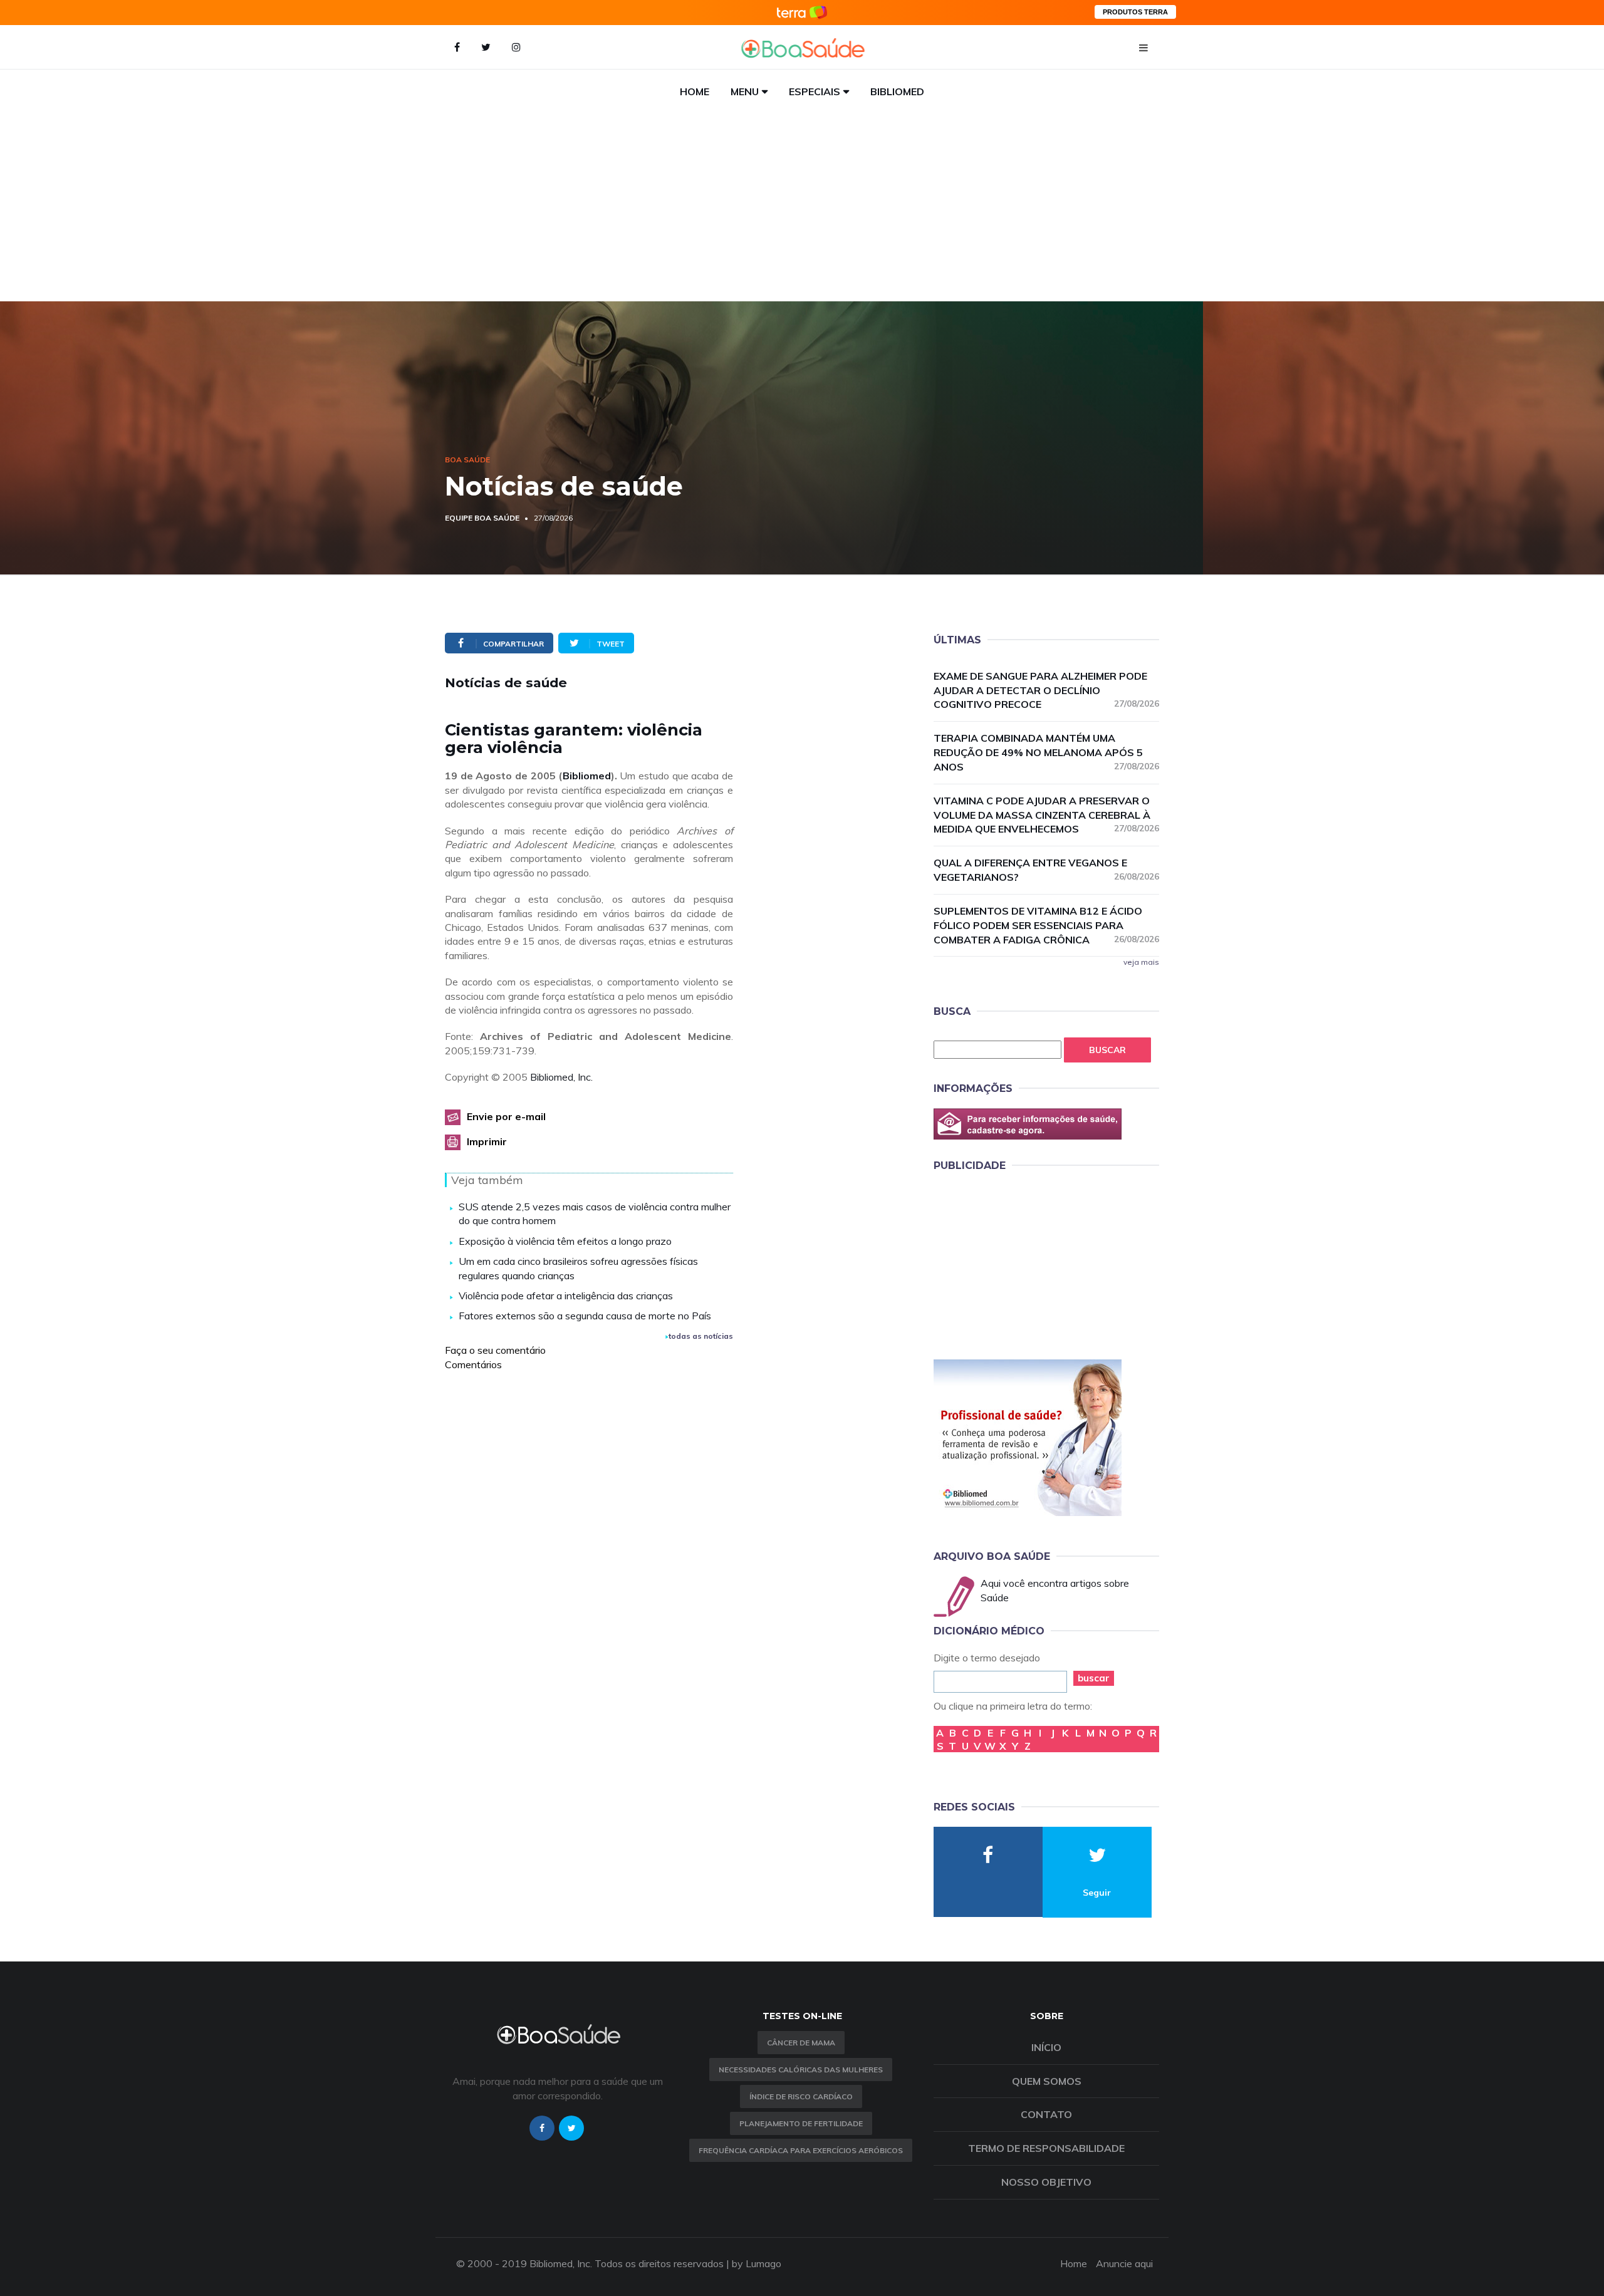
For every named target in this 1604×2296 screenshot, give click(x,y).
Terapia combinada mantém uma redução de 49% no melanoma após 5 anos (1046, 752)
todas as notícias (701, 1336)
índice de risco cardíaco (801, 2096)
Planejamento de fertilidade (801, 2123)
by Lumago (757, 2263)
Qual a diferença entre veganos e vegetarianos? (1046, 870)
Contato (1046, 2114)
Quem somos (1047, 2081)
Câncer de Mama (801, 2043)
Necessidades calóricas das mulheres (801, 2070)
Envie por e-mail (506, 1116)
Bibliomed (897, 91)
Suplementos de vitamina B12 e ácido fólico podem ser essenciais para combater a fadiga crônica (1046, 925)
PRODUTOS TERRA (1135, 12)
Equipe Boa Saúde (482, 518)
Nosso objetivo (1046, 2182)
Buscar (1107, 1050)
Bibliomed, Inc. (561, 1077)
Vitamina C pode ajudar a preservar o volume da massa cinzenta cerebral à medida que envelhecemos (1046, 815)
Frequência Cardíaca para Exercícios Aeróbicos (801, 2150)
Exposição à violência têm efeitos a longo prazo (565, 1241)
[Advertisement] (802, 207)
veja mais (1141, 962)
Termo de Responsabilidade (1046, 2148)
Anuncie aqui (1124, 2263)
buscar (1094, 1678)
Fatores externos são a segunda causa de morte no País (585, 1316)
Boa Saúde (467, 460)
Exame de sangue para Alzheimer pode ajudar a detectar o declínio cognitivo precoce (1046, 690)
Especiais (815, 91)
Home (695, 91)
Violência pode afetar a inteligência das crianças (566, 1296)
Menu (745, 91)
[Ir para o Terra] (802, 12)
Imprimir (487, 1141)
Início (1046, 2047)
